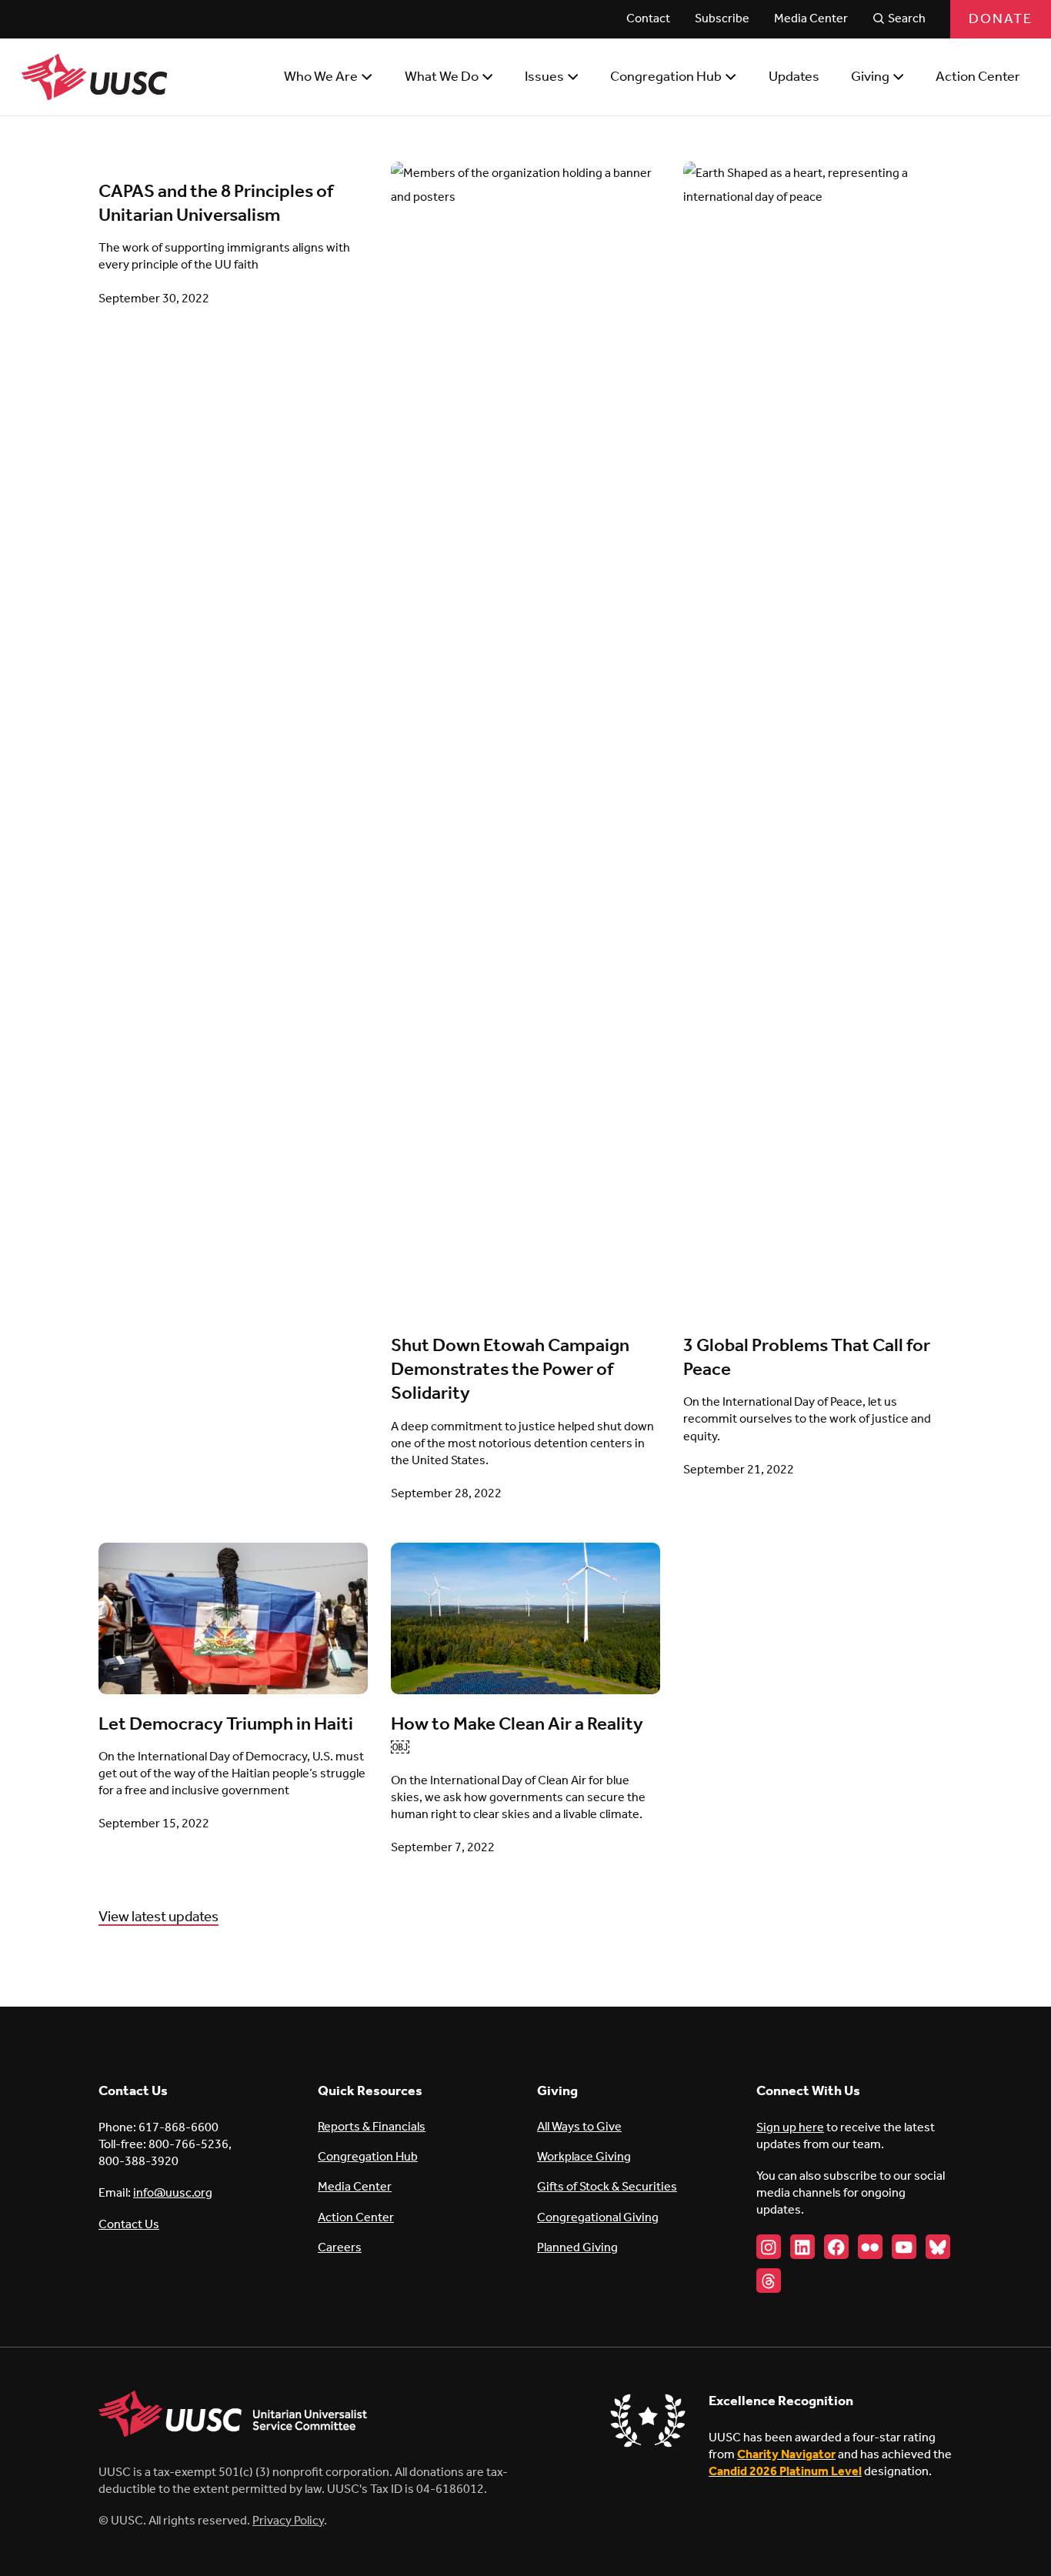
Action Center (356, 2218)
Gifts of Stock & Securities (607, 2187)
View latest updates (158, 1917)
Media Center (355, 2187)
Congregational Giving (598, 2218)
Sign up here (790, 2128)
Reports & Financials (372, 2127)
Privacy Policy (288, 2521)
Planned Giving (577, 2248)
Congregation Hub (368, 2157)
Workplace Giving (584, 2157)
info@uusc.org (173, 2193)
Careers (340, 2248)
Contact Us (129, 2225)
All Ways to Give (579, 2127)
